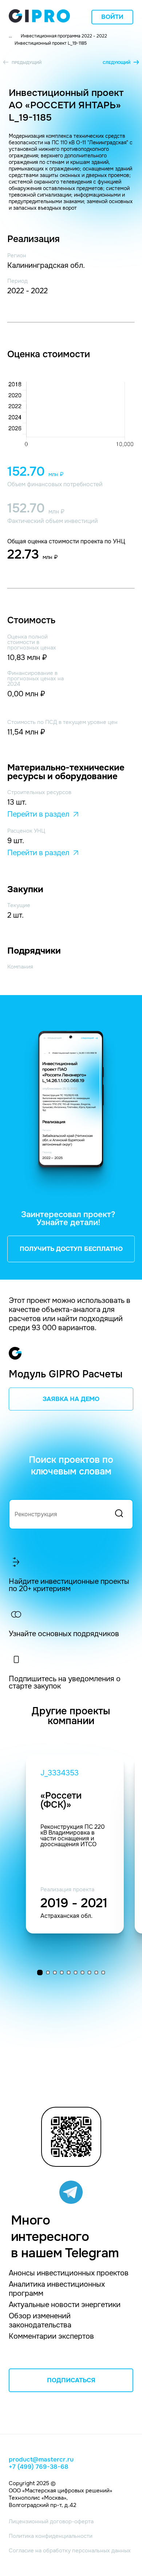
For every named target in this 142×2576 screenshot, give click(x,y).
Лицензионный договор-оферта (51, 2521)
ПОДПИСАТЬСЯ (71, 2380)
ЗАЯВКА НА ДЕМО (71, 1399)
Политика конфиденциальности (51, 2536)
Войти (112, 17)
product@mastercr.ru (41, 2460)
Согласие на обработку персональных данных (70, 2551)
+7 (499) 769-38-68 (39, 2467)
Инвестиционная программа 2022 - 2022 (64, 36)
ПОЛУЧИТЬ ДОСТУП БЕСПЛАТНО (71, 1249)
